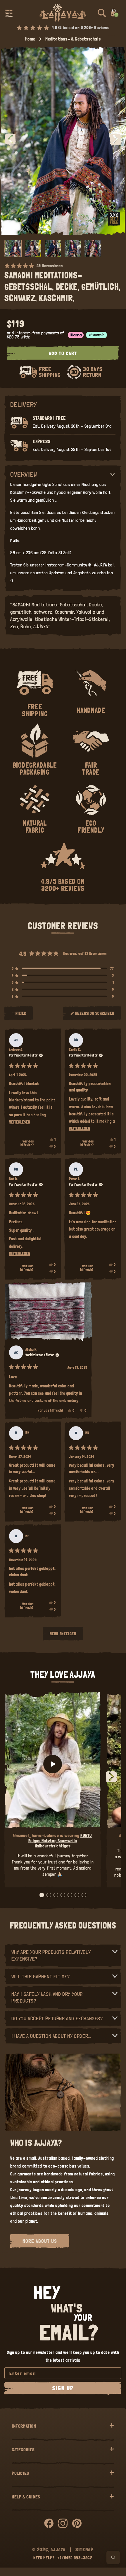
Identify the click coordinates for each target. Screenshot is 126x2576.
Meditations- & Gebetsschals (73, 39)
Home (30, 39)
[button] (9, 13)
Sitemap (84, 2549)
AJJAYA (58, 2549)
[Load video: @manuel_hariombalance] (53, 1764)
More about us (40, 2241)
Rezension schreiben (95, 1016)
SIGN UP (63, 2388)
